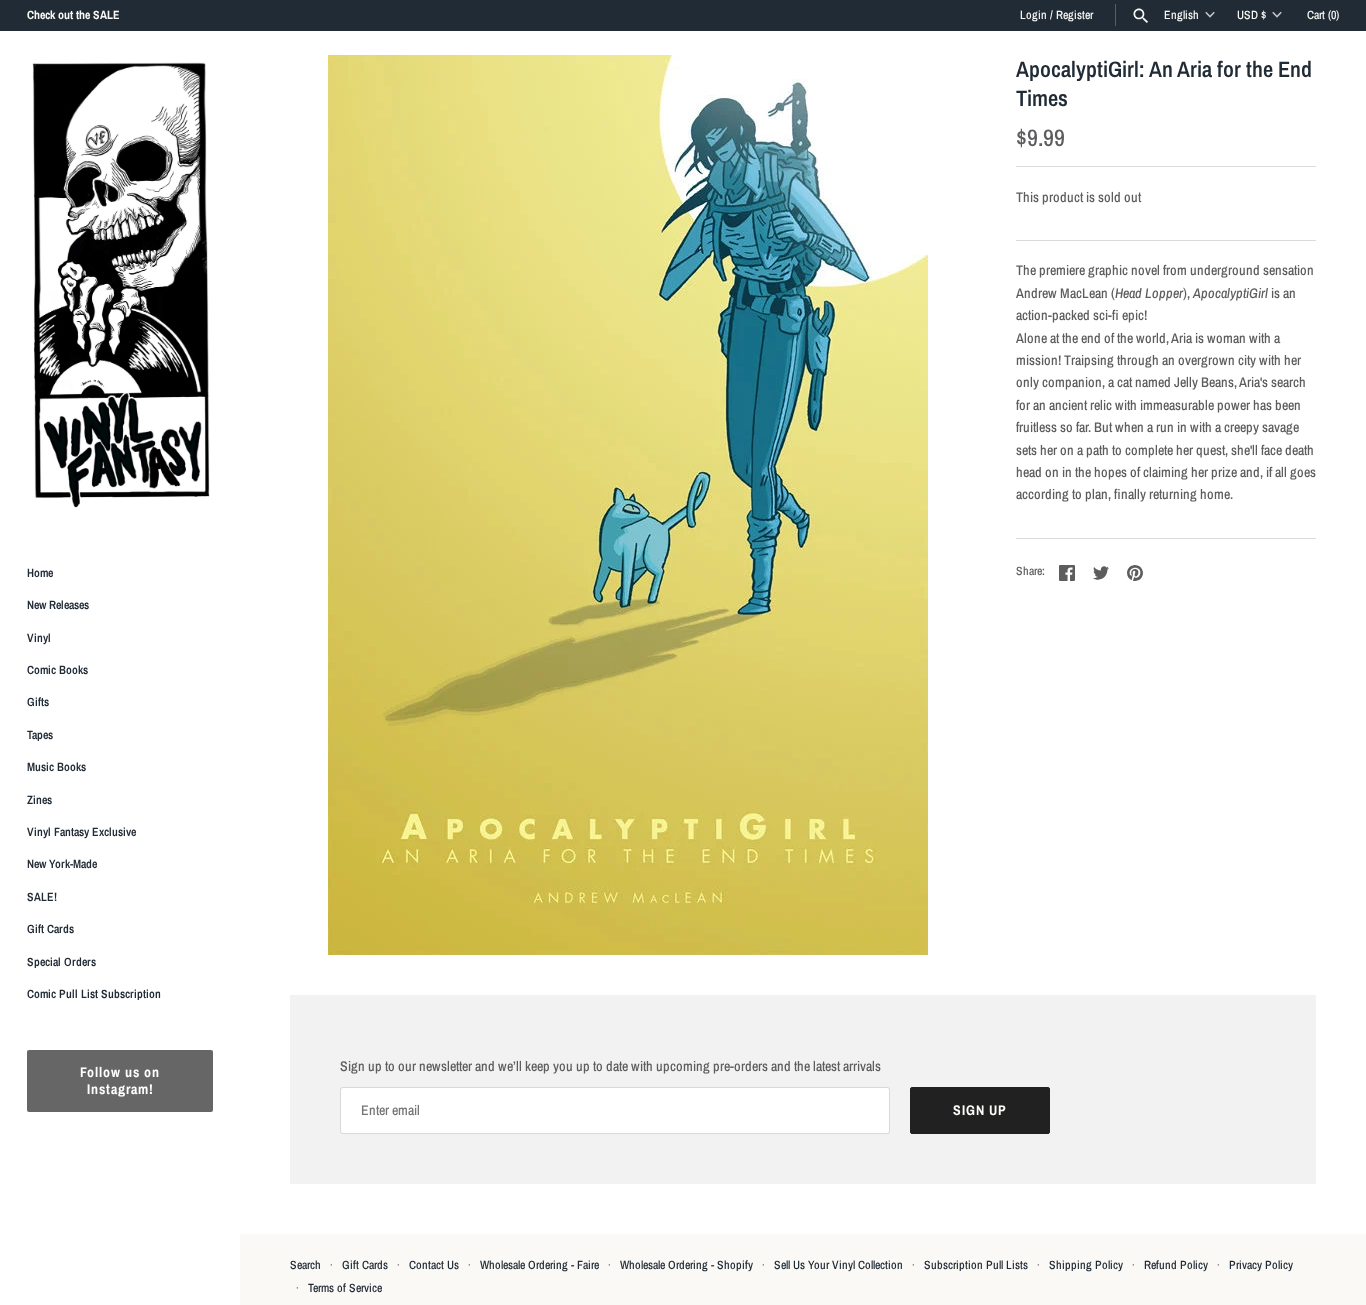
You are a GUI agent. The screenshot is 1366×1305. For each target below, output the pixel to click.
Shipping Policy (1086, 1265)
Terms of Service (345, 1288)
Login (1033, 15)
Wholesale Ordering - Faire (539, 1265)
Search (305, 1265)
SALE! (42, 897)
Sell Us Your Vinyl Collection (838, 1265)
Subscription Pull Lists (976, 1265)
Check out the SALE (73, 15)
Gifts (38, 703)
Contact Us (434, 1265)
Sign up (980, 1110)
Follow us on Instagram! (120, 1081)
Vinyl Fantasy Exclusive (81, 832)
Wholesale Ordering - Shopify (686, 1265)
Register (1074, 15)
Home (40, 573)
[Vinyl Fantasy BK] (120, 284)
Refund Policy (1176, 1265)
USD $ (1251, 15)
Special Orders (61, 962)
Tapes (40, 735)
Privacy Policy (1261, 1265)
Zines (39, 800)
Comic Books (57, 670)
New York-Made (62, 865)
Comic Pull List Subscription (94, 994)
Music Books (56, 768)
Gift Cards (50, 930)
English (1181, 15)
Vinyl (39, 638)
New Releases (58, 606)
